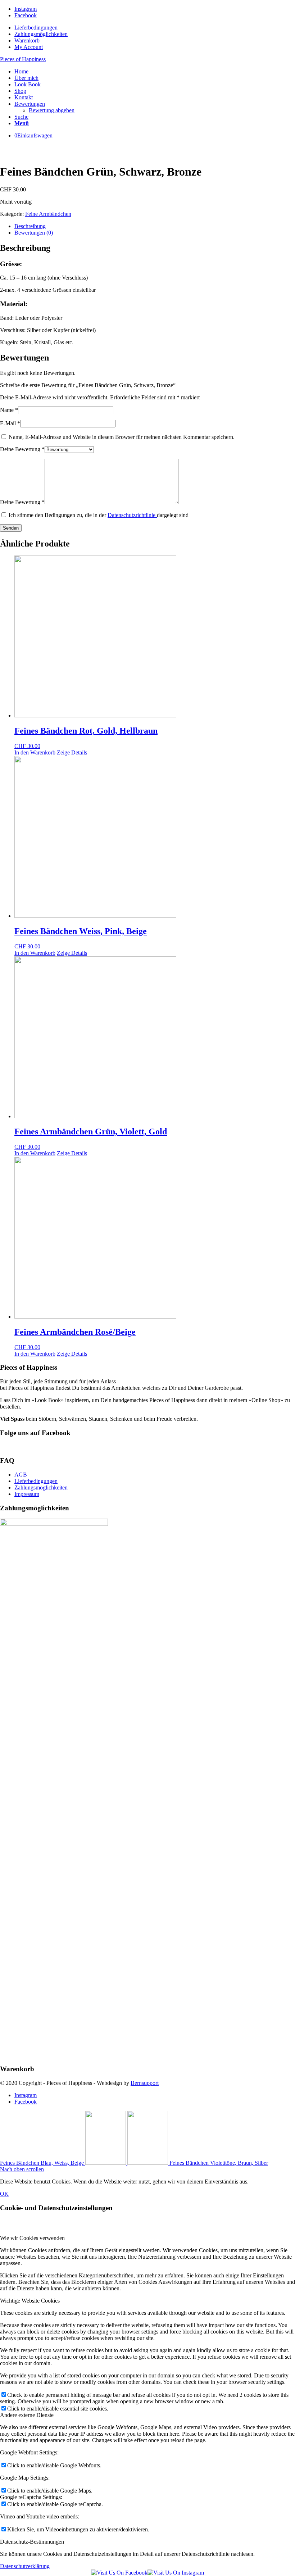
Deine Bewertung (22, 449)
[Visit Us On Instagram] (176, 2573)
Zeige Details (72, 752)
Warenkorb (27, 40)
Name (9, 410)
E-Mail (10, 423)
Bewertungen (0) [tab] (34, 233)
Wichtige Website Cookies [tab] (30, 2301)
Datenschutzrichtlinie (132, 515)
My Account (29, 47)
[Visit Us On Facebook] (119, 2573)
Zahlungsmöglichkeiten (41, 34)
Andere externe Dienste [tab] (27, 2415)
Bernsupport (145, 2083)
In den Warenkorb (35, 752)
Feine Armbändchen (48, 214)
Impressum (27, 1494)
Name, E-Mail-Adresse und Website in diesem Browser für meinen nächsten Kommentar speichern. (122, 437)
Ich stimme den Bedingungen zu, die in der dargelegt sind (99, 515)
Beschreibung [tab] (30, 226)
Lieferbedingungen (36, 28)
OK (4, 2194)
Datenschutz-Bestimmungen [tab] (32, 2542)
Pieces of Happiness (23, 59)
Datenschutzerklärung (25, 2566)
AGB (21, 1475)
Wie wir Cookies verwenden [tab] (32, 2238)
